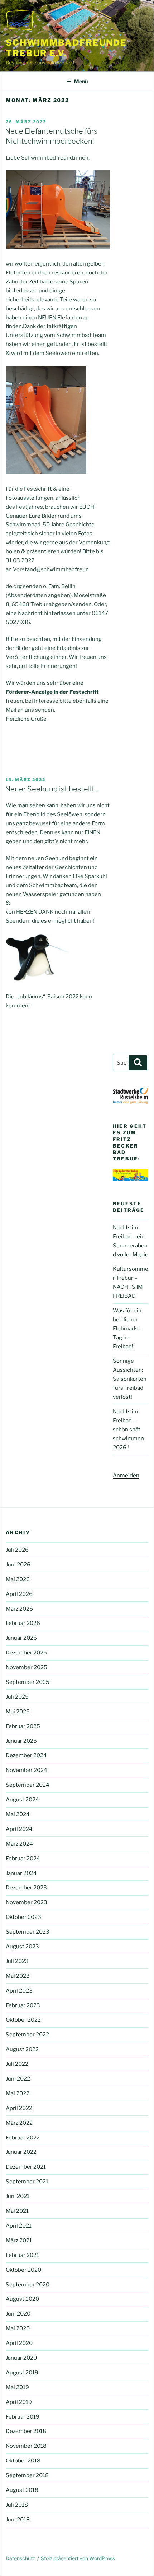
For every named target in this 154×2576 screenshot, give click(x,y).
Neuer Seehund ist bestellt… (52, 789)
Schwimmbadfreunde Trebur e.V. (66, 48)
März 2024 (19, 1844)
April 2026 (19, 1594)
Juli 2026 (17, 1550)
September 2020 (28, 2285)
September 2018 (27, 2475)
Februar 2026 (23, 1623)
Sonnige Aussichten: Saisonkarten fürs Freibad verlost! (130, 1379)
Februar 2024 (23, 1859)
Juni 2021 (18, 2196)
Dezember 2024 (26, 1755)
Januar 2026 (21, 1638)
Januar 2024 (21, 1873)
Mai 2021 (17, 2211)
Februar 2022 (23, 2138)
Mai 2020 (18, 2328)
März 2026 (19, 1609)
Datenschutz (20, 2558)
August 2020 (22, 2299)
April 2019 (19, 2402)
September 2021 (27, 2182)
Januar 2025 (21, 1741)
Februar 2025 (23, 1726)
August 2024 (22, 1800)
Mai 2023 (18, 1976)
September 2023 (28, 1932)
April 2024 (19, 1829)
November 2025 (27, 1667)
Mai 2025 (18, 1712)
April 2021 (19, 2226)
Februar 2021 (22, 2255)
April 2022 (19, 2108)
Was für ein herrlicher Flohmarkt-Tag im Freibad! (127, 1329)
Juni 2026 (18, 1565)
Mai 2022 (18, 2093)
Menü (81, 81)
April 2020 (19, 2343)
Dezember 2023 (26, 1888)
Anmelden (126, 1476)
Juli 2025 (17, 1697)
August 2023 (22, 1947)
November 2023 (27, 1902)
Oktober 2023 (23, 1917)
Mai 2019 (17, 2387)
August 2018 (22, 2490)
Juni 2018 (18, 2520)
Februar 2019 (23, 2417)
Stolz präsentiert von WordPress (78, 2558)
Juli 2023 (17, 1961)
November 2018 (26, 2446)
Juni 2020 (18, 2314)
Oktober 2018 (23, 2461)
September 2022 (27, 2035)
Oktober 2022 (23, 2020)
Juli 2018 (17, 2505)
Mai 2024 (18, 1814)
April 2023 (19, 1991)
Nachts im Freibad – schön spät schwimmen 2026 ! (128, 1430)
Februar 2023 (23, 2005)
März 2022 (19, 2123)
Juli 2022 (17, 2064)
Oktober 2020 (23, 2270)
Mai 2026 (18, 1579)
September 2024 (28, 1785)
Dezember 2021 (26, 2167)
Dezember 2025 (26, 1653)
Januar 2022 (21, 2152)
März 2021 (19, 2240)
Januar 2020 (21, 2358)
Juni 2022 (18, 2079)
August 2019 (22, 2373)
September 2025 (28, 1682)
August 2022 (22, 2049)
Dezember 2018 (26, 2431)
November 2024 (27, 1770)
